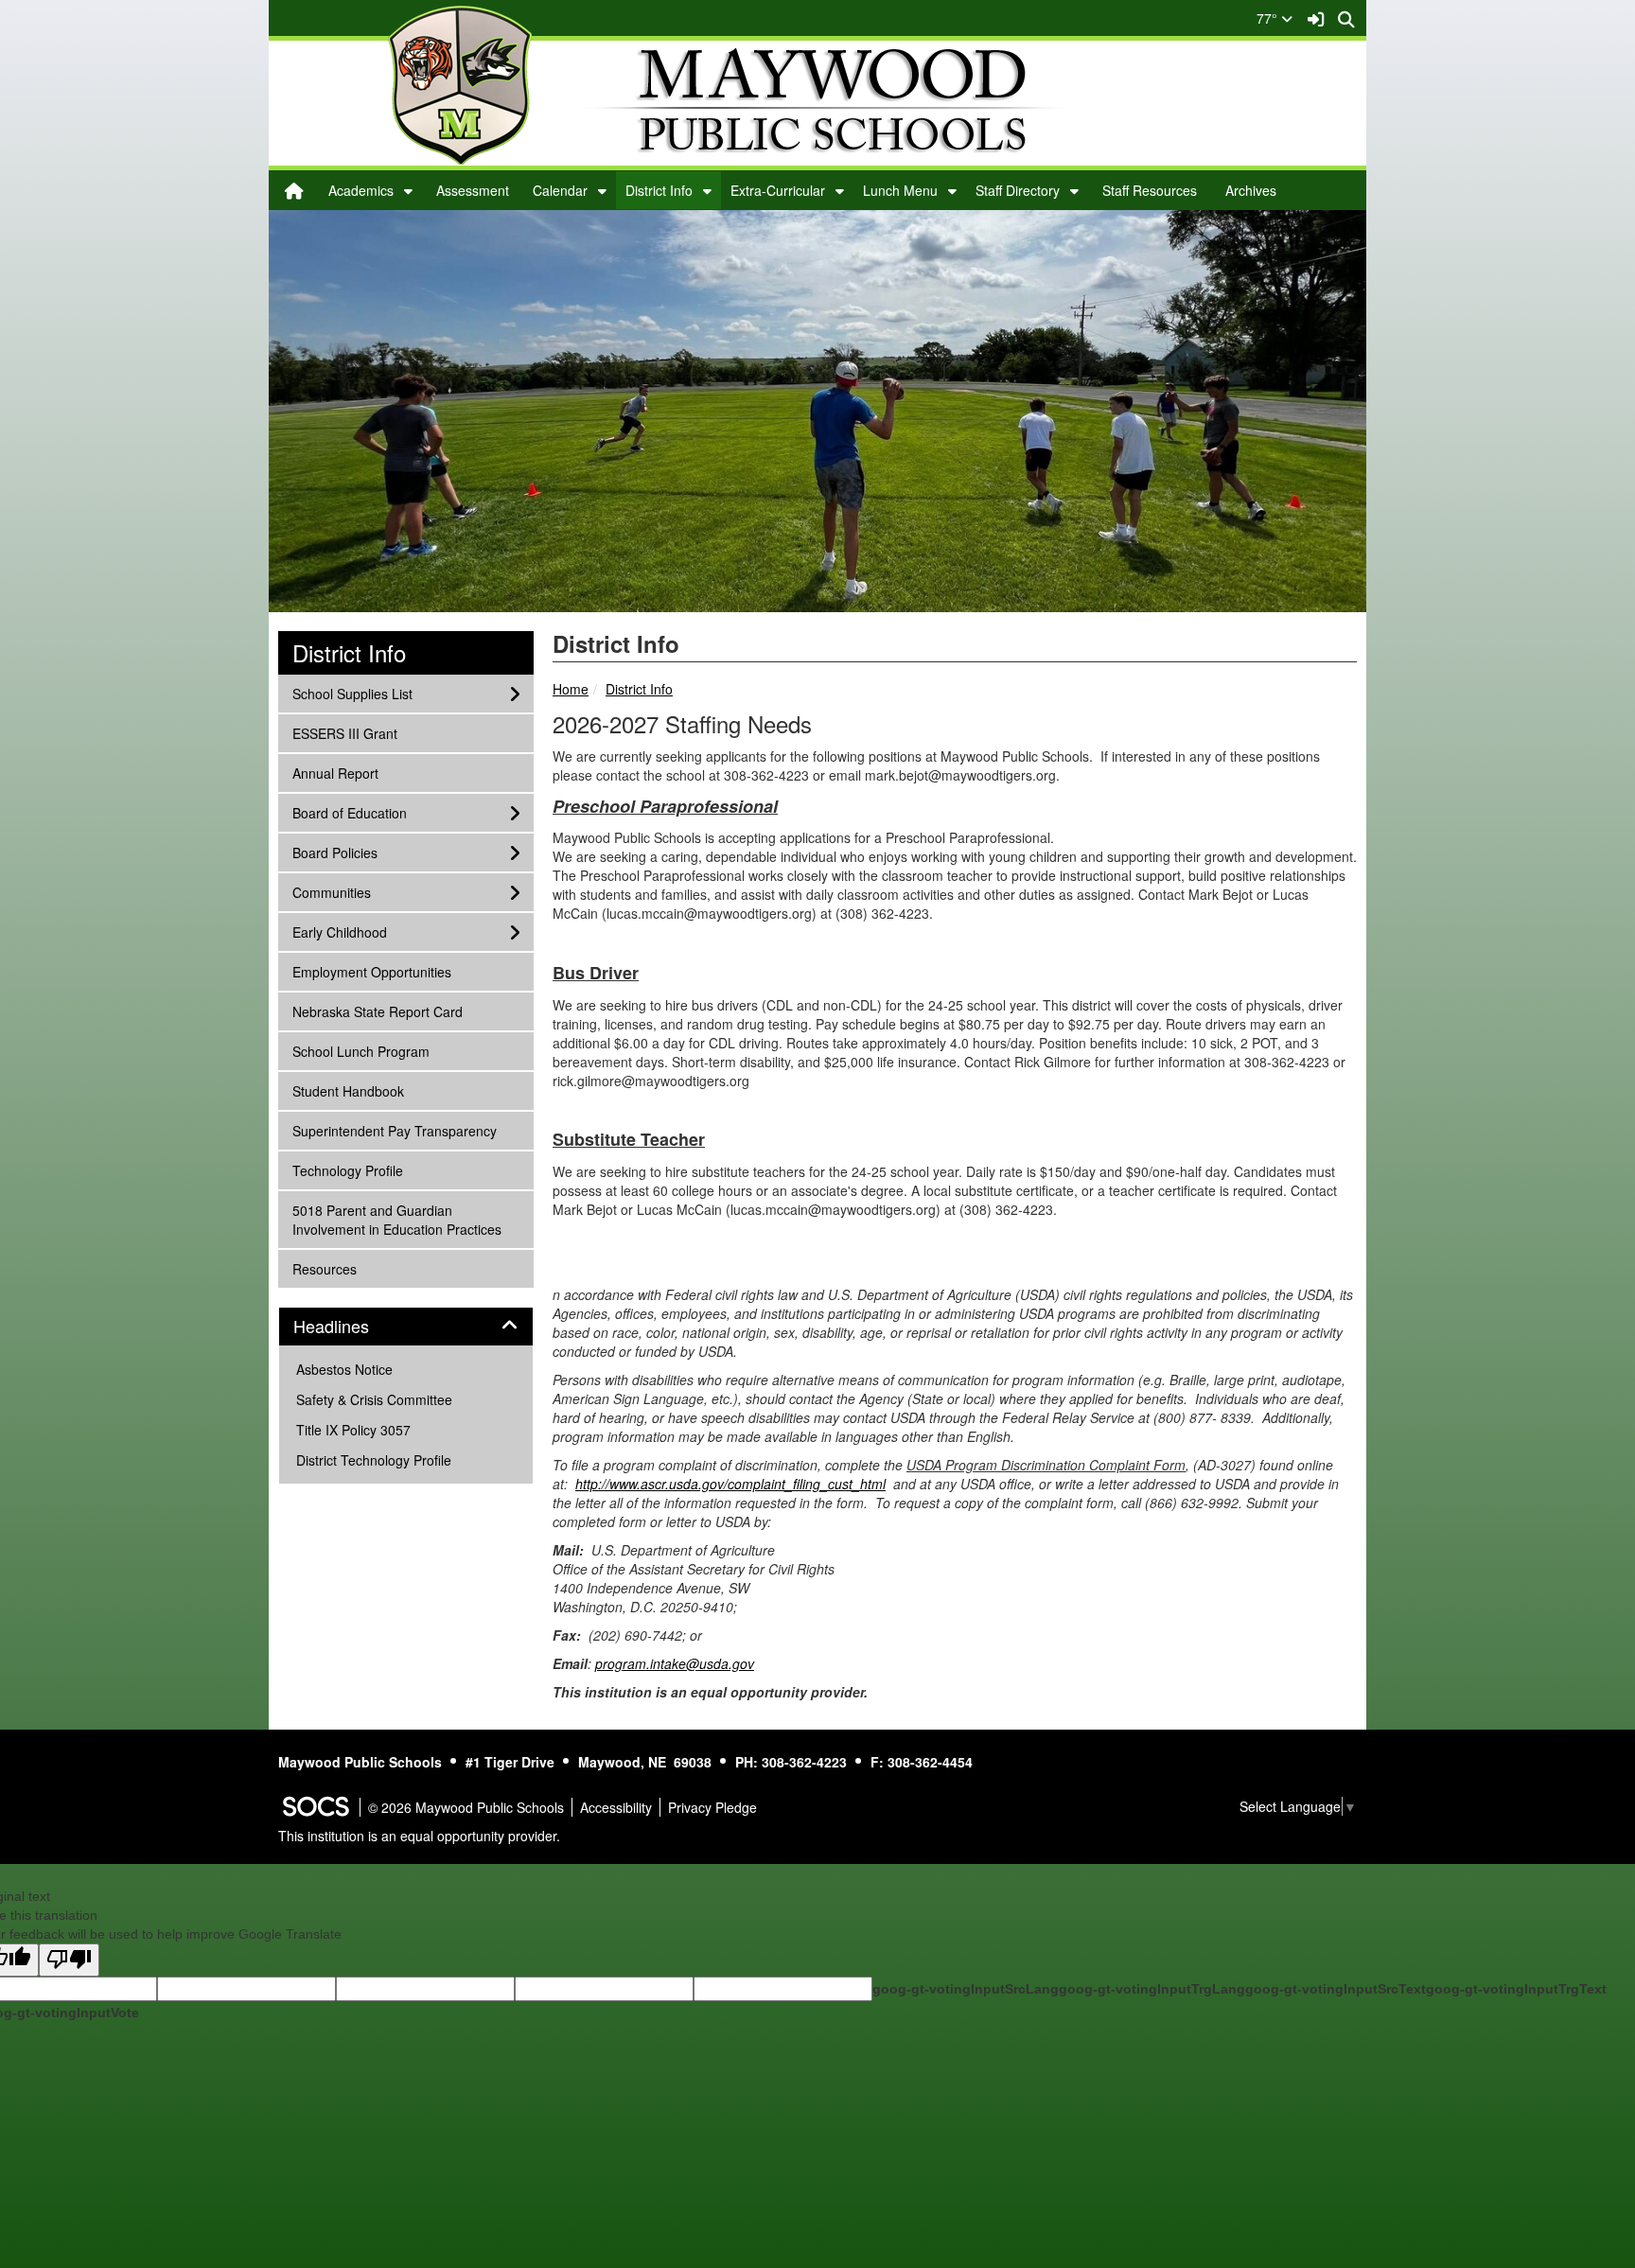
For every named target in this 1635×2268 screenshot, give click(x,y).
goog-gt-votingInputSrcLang (966, 1989)
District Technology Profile (374, 1460)
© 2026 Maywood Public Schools (466, 1807)
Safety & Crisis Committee (374, 1399)
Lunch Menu (900, 190)
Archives (1251, 190)
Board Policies (334, 852)
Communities (331, 892)
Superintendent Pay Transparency (394, 1130)
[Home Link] (294, 190)
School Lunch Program (360, 1051)
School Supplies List (352, 693)
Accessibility (616, 1807)
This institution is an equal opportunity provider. (419, 1836)
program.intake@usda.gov (675, 1663)
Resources (324, 1268)
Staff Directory (1018, 190)
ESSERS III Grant (344, 733)
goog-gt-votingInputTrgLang (1152, 1989)
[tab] (406, 1327)
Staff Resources (1150, 190)
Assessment (473, 190)
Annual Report (335, 773)
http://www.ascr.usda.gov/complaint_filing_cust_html (730, 1484)
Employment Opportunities (371, 971)
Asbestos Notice (344, 1369)
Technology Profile (347, 1170)
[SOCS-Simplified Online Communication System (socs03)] (315, 1807)
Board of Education (349, 812)
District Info (659, 190)
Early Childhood (339, 932)
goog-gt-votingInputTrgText (1516, 1989)
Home (571, 689)
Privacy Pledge (712, 1807)
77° (1269, 18)
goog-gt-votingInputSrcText (1336, 1989)
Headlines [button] (352, 1327)
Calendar (560, 190)
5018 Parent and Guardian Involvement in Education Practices (396, 1219)
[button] (408, 190)
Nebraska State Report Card (377, 1011)
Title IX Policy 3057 (353, 1430)
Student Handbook (348, 1090)
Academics (361, 190)
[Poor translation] (69, 1960)
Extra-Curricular (778, 190)
